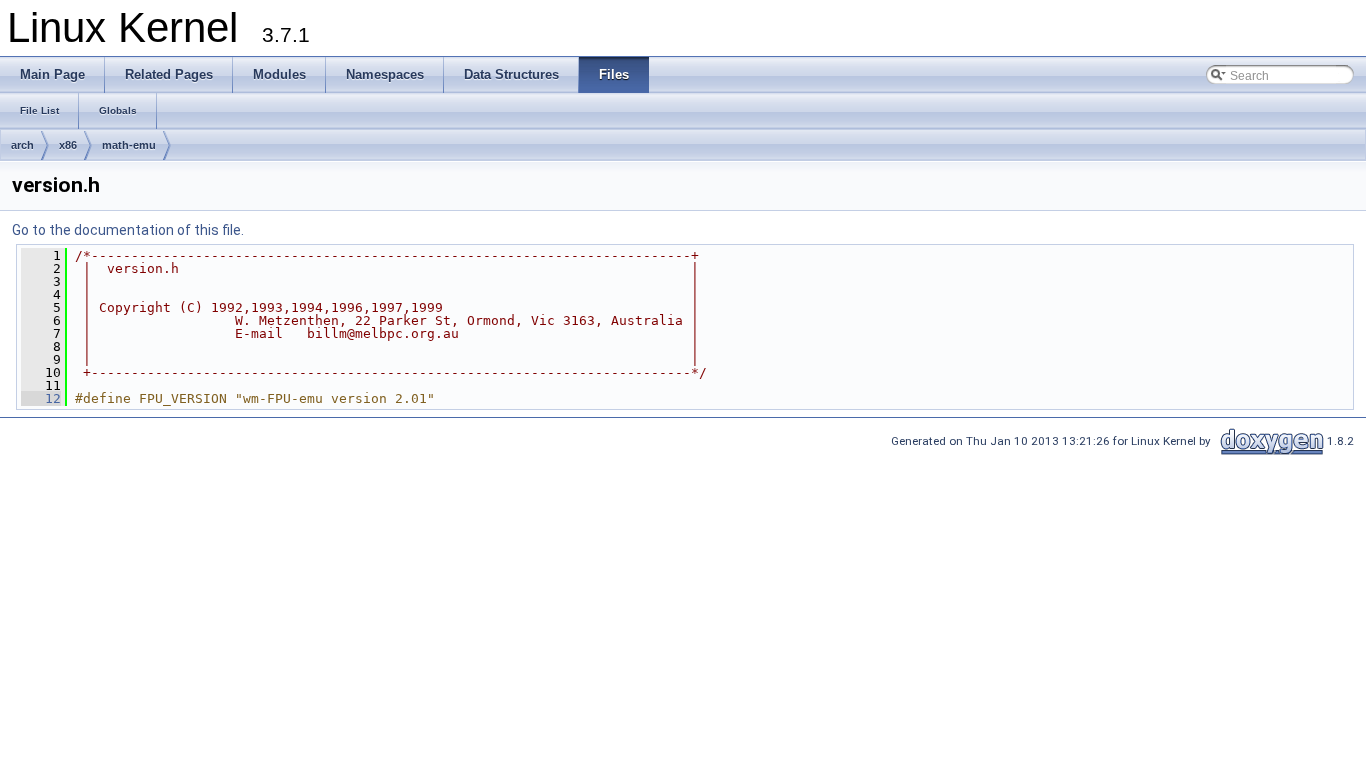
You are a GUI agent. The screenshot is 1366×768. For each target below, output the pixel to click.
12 (41, 398)
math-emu (129, 145)
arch (22, 145)
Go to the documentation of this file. (128, 230)
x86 (68, 145)
